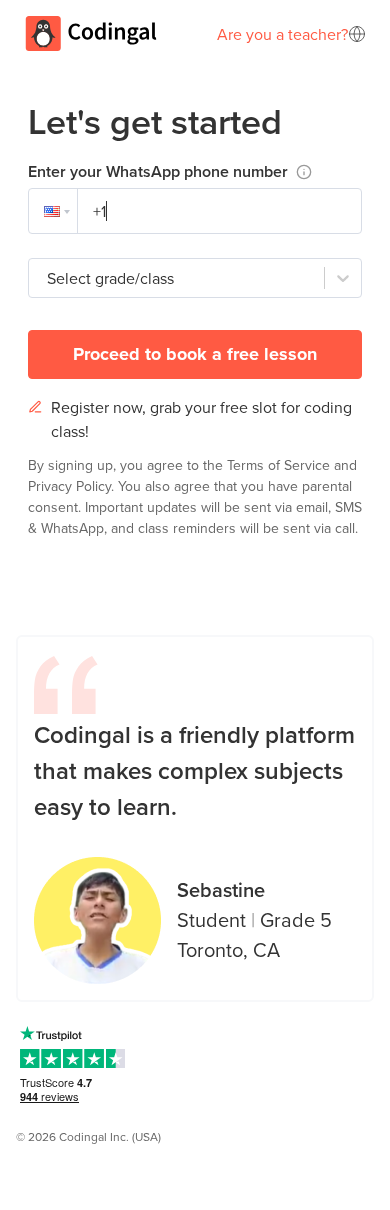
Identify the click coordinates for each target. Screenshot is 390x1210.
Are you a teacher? (282, 34)
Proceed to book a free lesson (195, 354)
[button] (53, 211)
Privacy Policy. (73, 486)
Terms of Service (280, 465)
